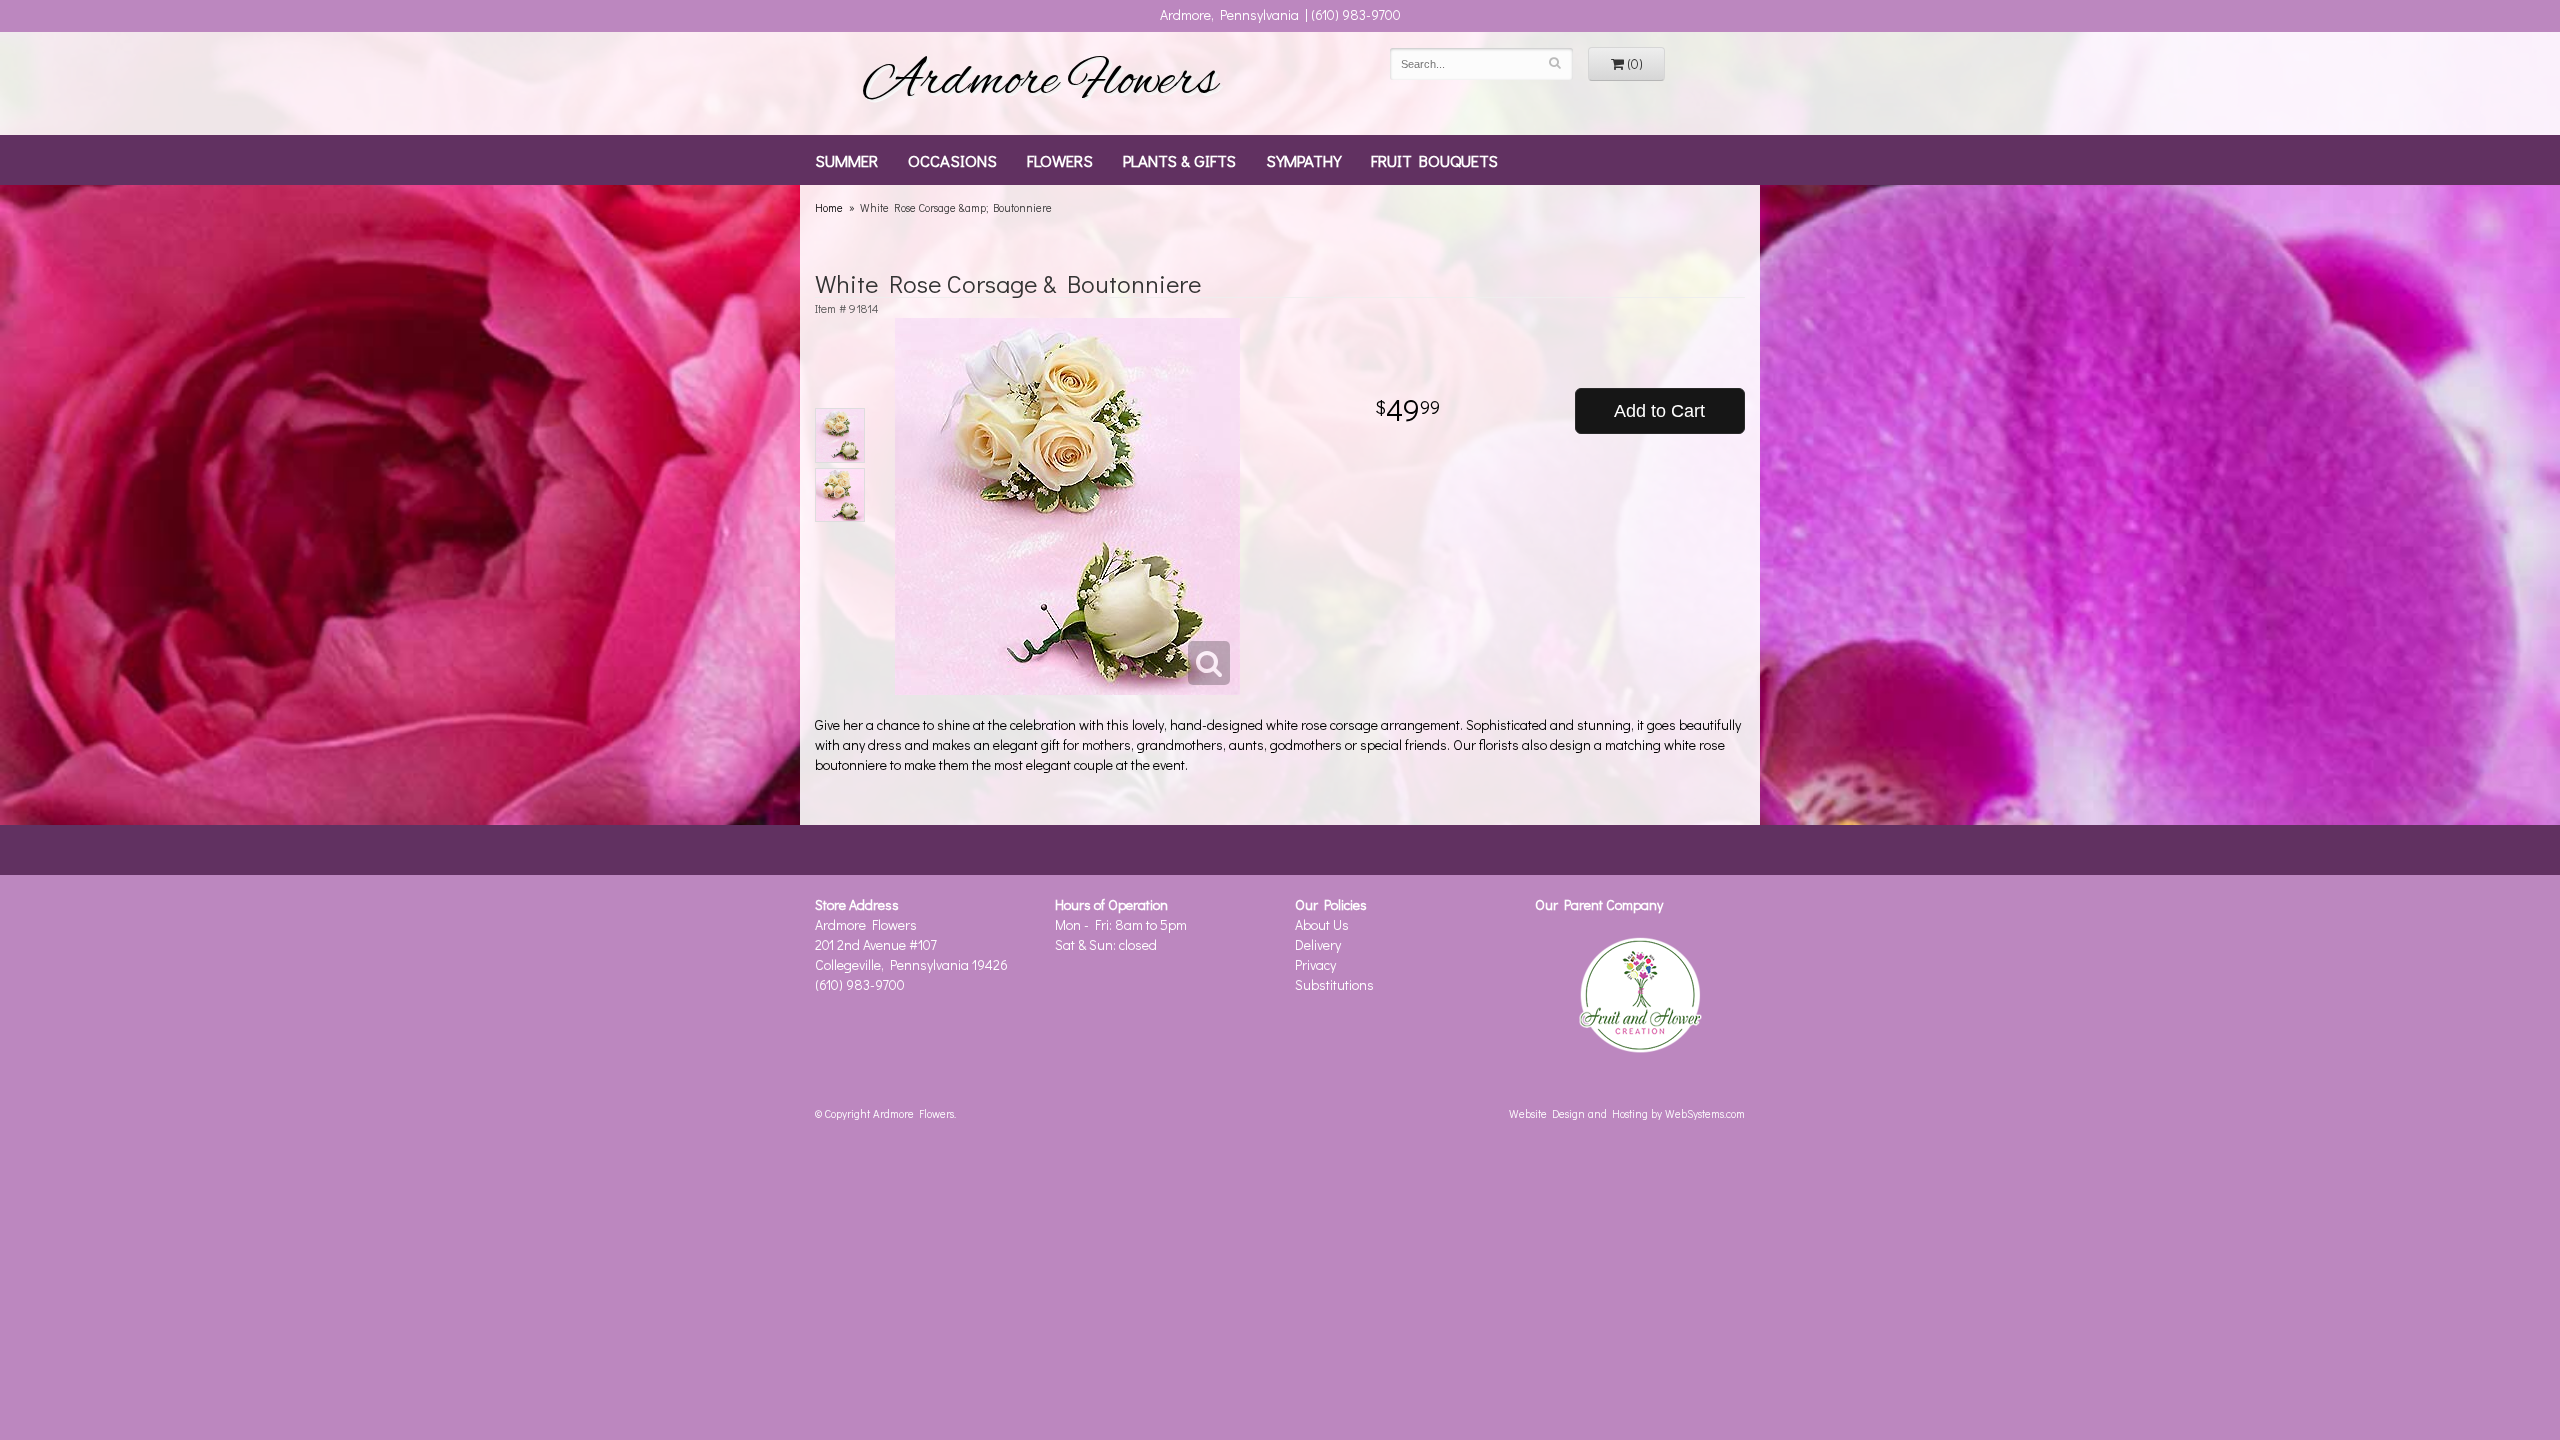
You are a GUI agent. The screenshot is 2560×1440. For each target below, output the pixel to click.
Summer (846, 160)
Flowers (1060, 160)
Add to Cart (1659, 411)
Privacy (1315, 964)
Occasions (952, 160)
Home (829, 207)
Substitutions (1334, 984)
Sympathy (1303, 160)
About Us (1322, 924)
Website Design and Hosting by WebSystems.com (1627, 1113)
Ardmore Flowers (1040, 83)
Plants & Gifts (1179, 160)
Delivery (1318, 944)
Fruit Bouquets (1434, 160)
